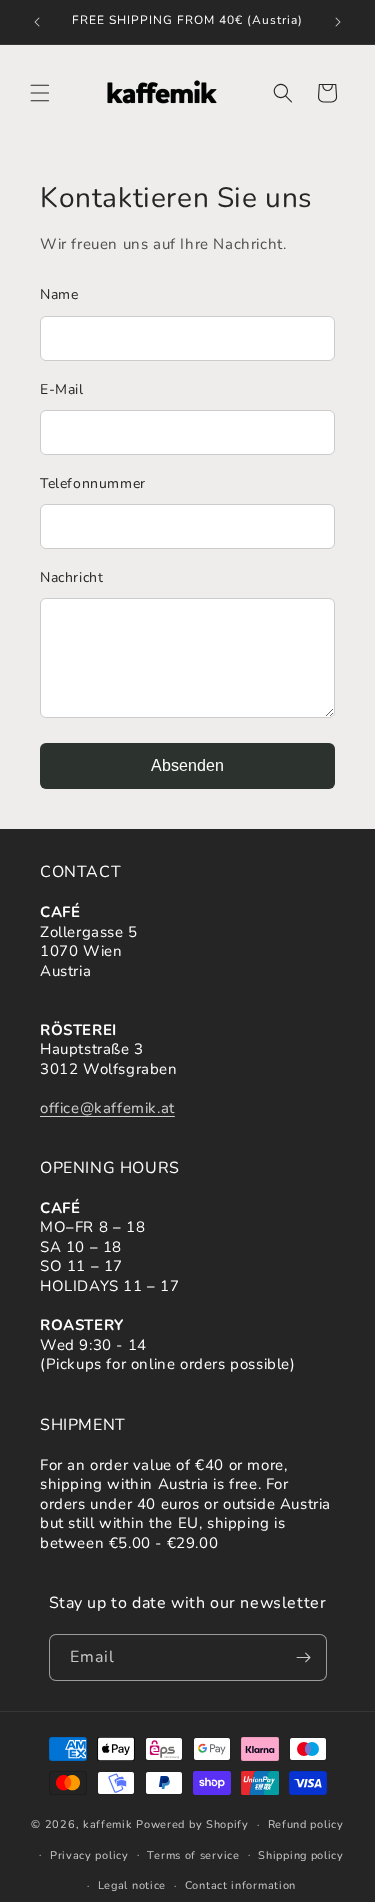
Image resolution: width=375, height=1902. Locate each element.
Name (59, 294)
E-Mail (62, 389)
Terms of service (193, 1855)
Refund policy (306, 1824)
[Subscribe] (304, 1657)
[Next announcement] (338, 22)
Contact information (240, 1885)
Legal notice (132, 1885)
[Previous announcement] (37, 22)
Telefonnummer (93, 483)
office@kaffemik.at (107, 1108)
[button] (40, 93)
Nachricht (71, 577)
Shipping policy (301, 1855)
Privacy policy (89, 1855)
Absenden (187, 765)
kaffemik (108, 1824)
